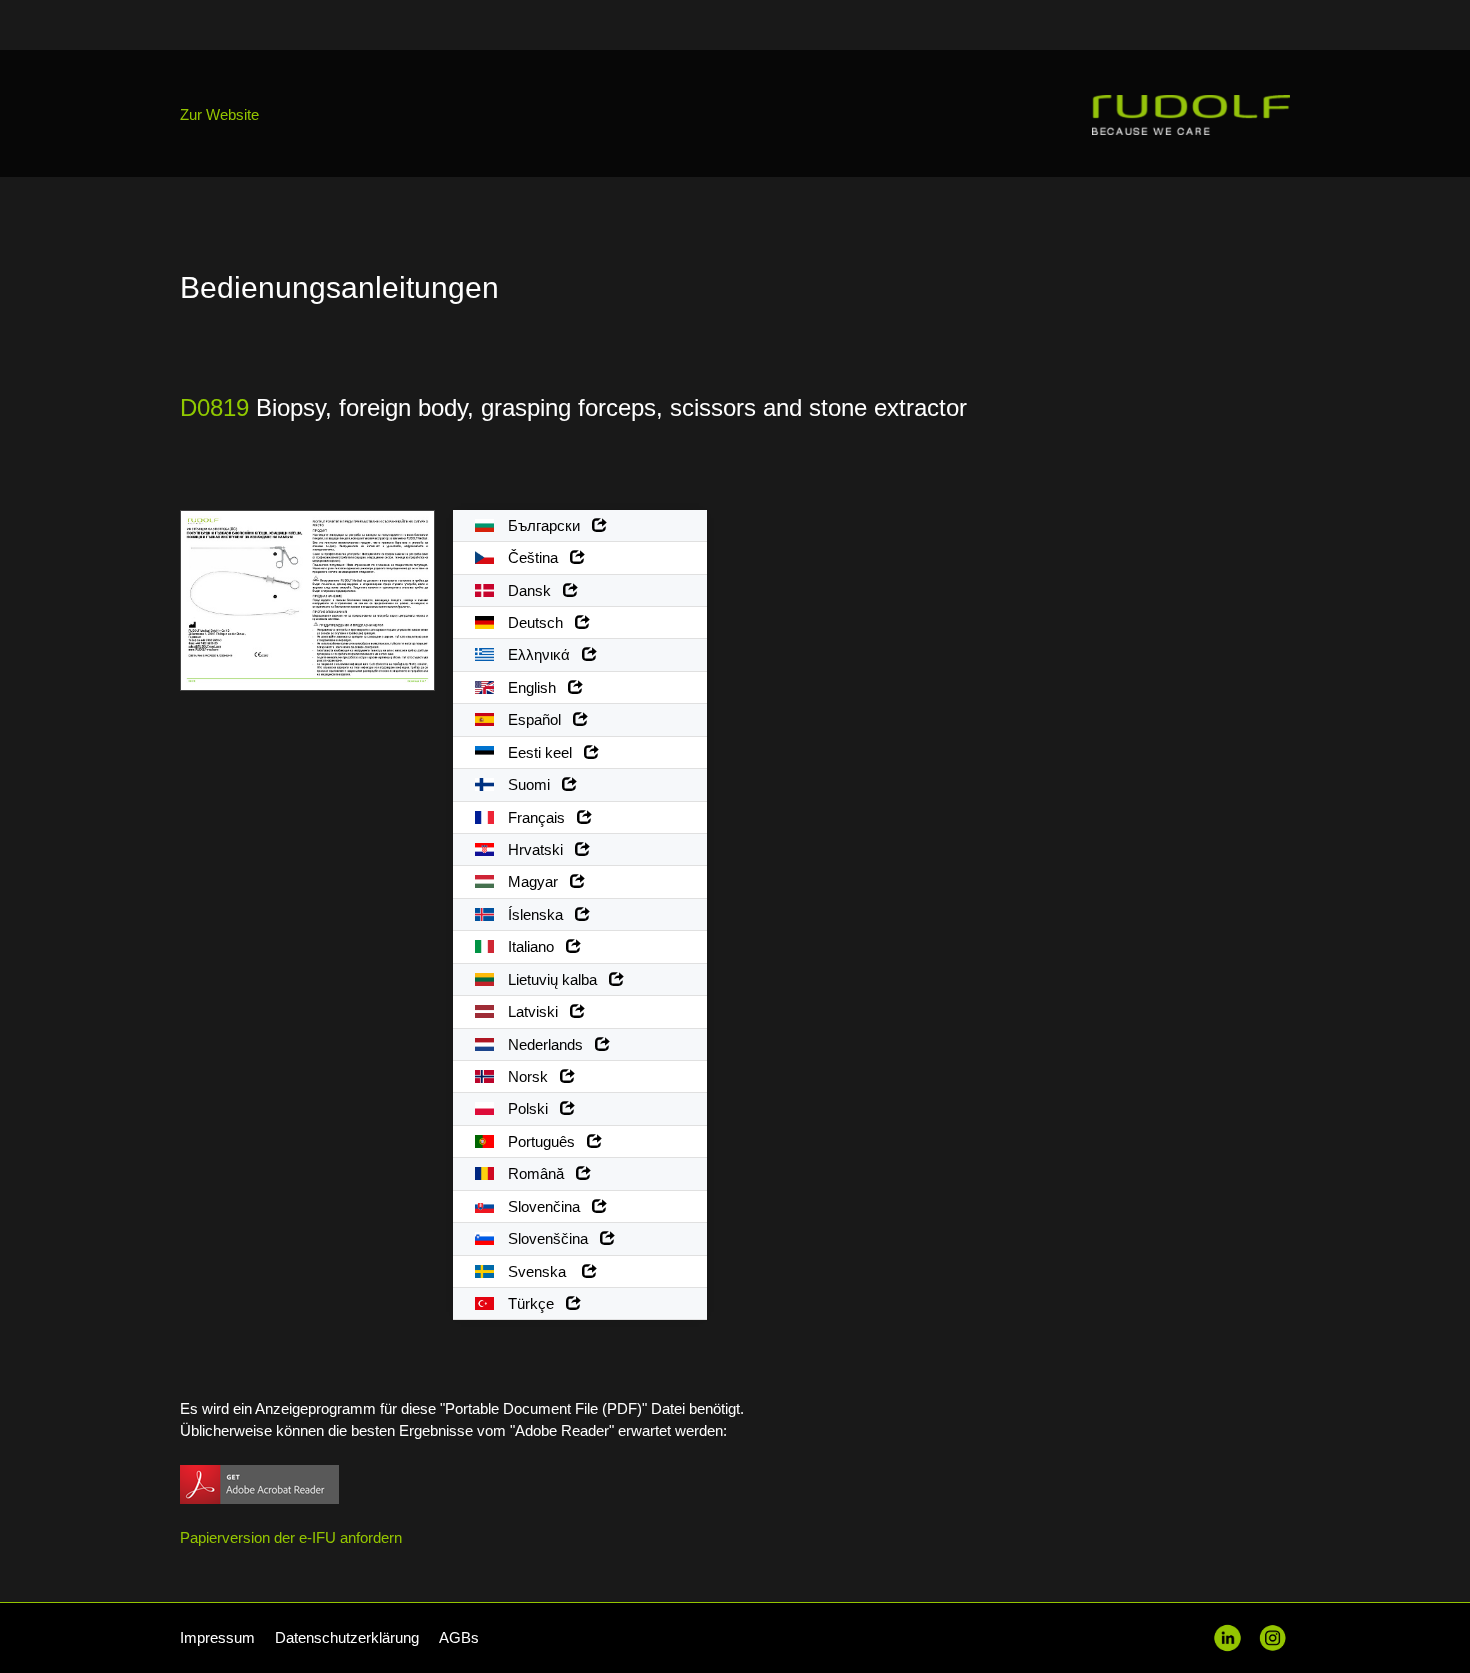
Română (540, 1173)
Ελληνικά (543, 654)
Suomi (533, 784)
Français (540, 817)
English (536, 687)
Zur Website (219, 114)
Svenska (543, 1271)
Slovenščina (552, 1238)
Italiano (535, 946)
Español (538, 719)
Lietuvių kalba (556, 979)
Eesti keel (544, 752)
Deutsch (539, 622)
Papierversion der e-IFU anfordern (291, 1537)
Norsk (532, 1076)
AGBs (459, 1637)
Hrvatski (539, 849)
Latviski (537, 1011)
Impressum (217, 1637)
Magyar (537, 881)
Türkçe (535, 1303)
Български (548, 525)
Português (545, 1141)
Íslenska (539, 914)
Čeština (537, 557)
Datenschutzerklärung (347, 1637)
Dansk (533, 590)
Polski (532, 1108)
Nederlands (549, 1044)
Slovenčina (548, 1206)
